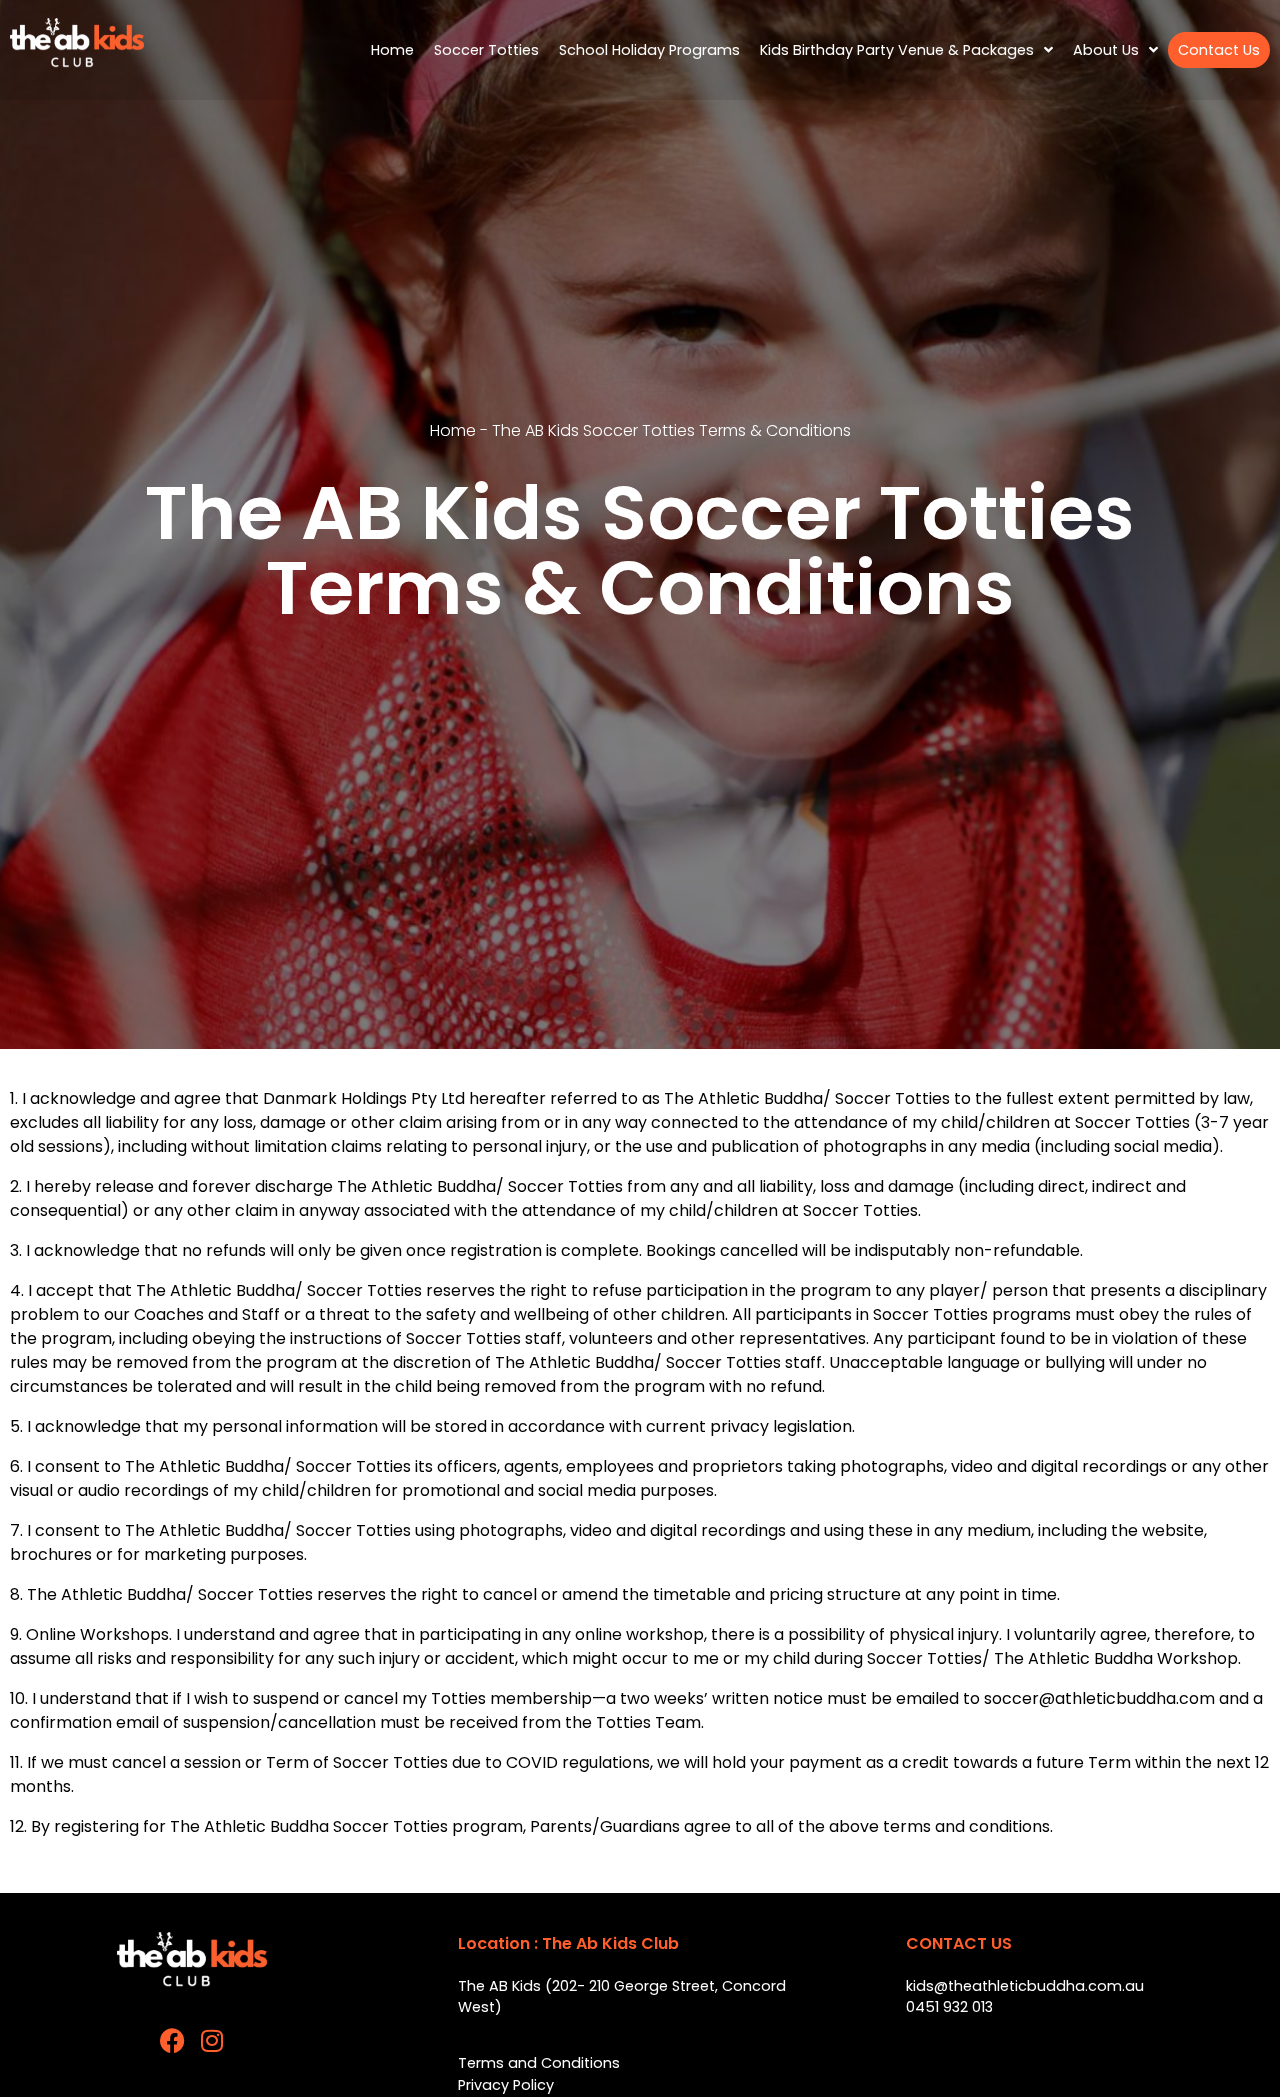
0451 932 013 (949, 2007)
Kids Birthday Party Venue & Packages (897, 50)
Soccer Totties (486, 50)
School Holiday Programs (649, 50)
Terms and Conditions (539, 2063)
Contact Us (1219, 50)
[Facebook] (172, 2040)
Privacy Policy (506, 2085)
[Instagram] (212, 2040)
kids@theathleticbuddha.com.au (1025, 1986)
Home (392, 50)
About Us (1106, 50)
